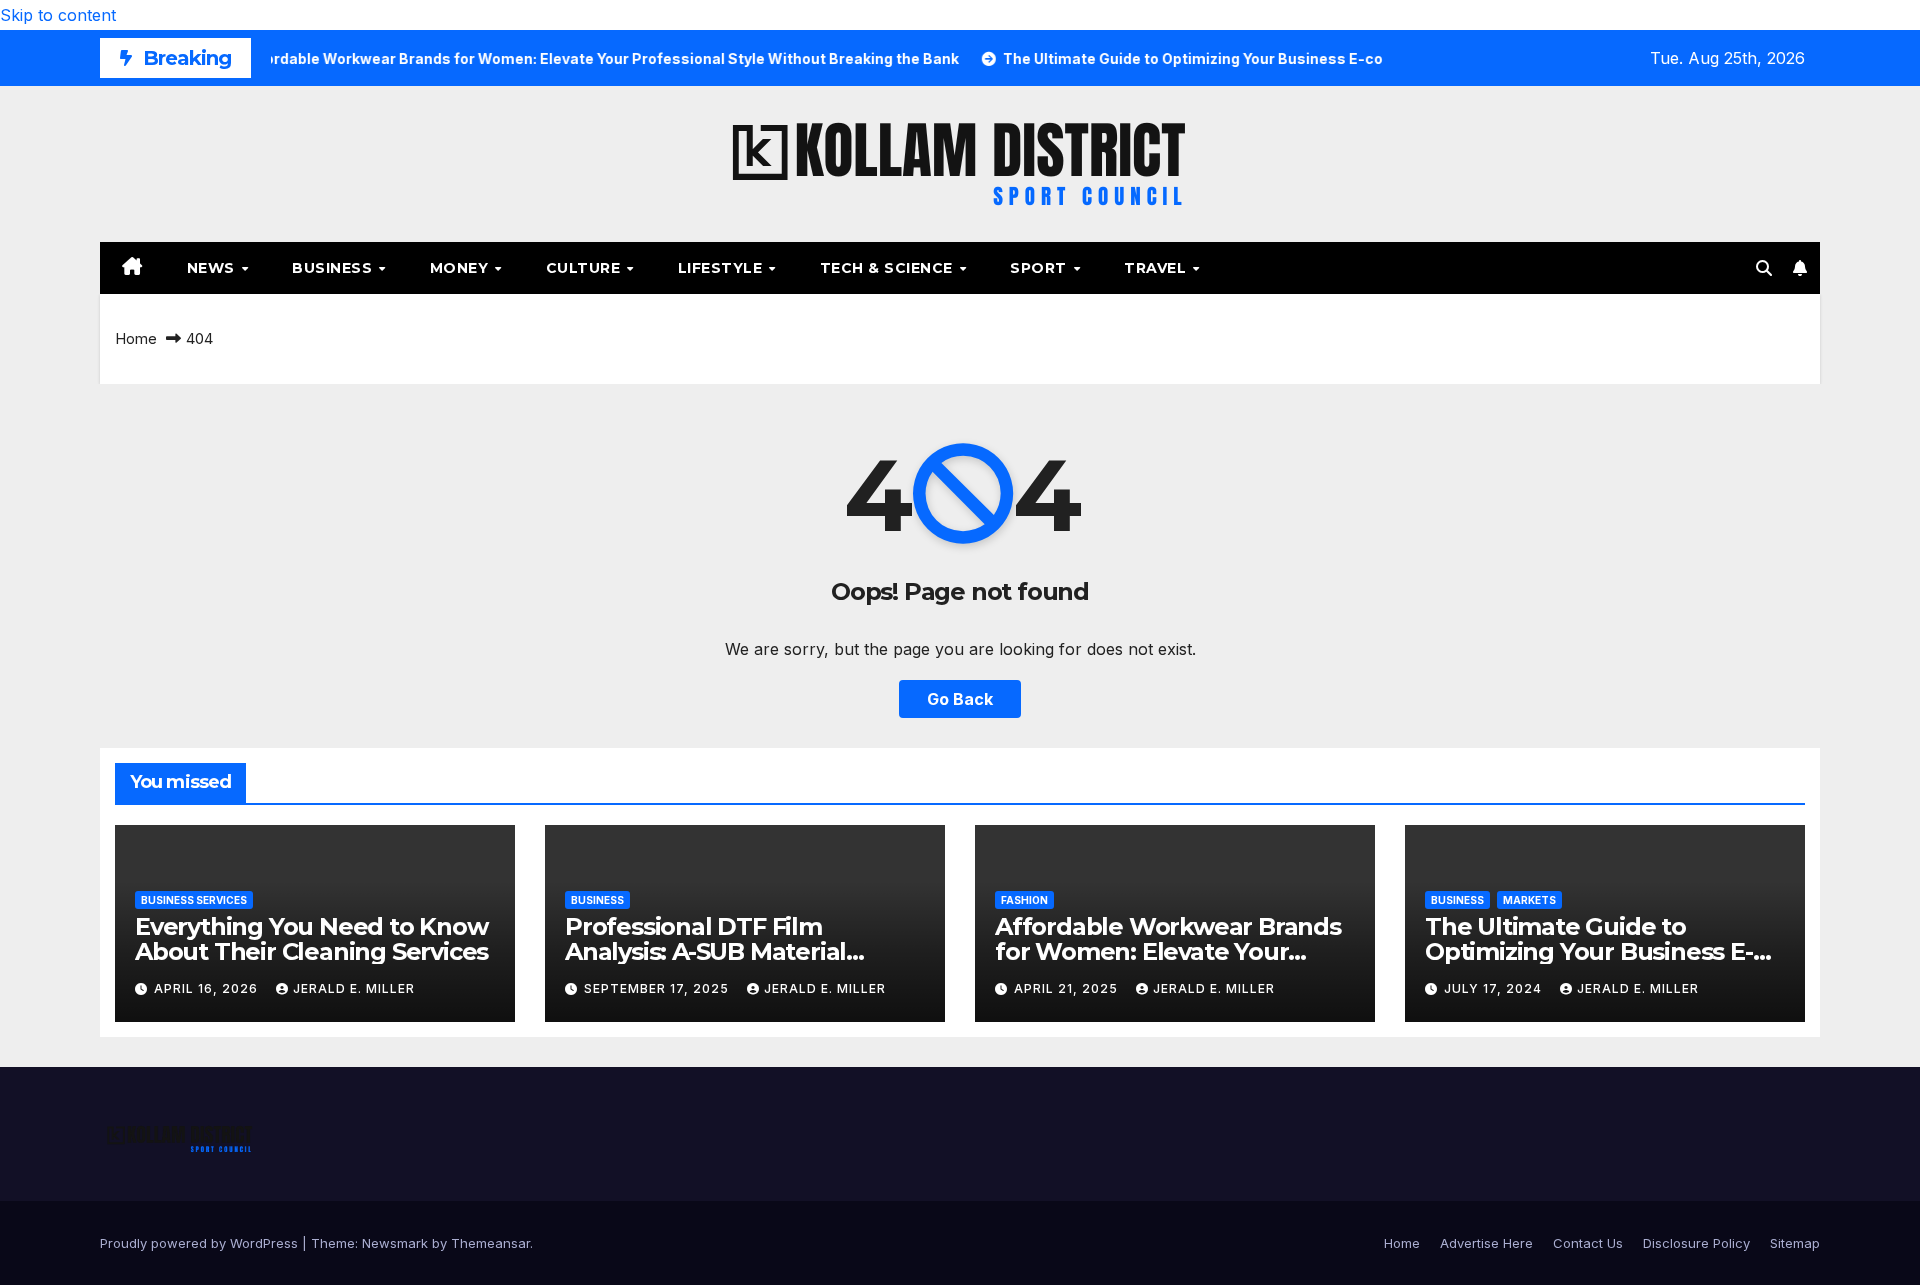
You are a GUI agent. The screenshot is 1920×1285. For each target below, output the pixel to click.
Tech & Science (889, 268)
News (213, 268)
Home (136, 338)
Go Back (960, 699)
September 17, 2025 (658, 988)
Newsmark (395, 1243)
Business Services (194, 900)
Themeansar (490, 1243)
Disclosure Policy (1696, 1243)
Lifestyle (722, 268)
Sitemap (1795, 1243)
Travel (1157, 268)
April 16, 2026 (208, 988)
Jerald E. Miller (354, 988)
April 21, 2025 (1068, 988)
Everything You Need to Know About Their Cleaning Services (311, 939)
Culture (585, 268)
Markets (1529, 900)
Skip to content (58, 15)
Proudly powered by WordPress (201, 1243)
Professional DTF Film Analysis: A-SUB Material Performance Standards (706, 951)
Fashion (1024, 900)
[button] (1764, 268)
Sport (1040, 268)
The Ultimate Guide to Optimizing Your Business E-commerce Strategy (1589, 951)
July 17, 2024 (1495, 988)
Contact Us (1588, 1243)
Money (461, 268)
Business (334, 268)
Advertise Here (1486, 1243)
